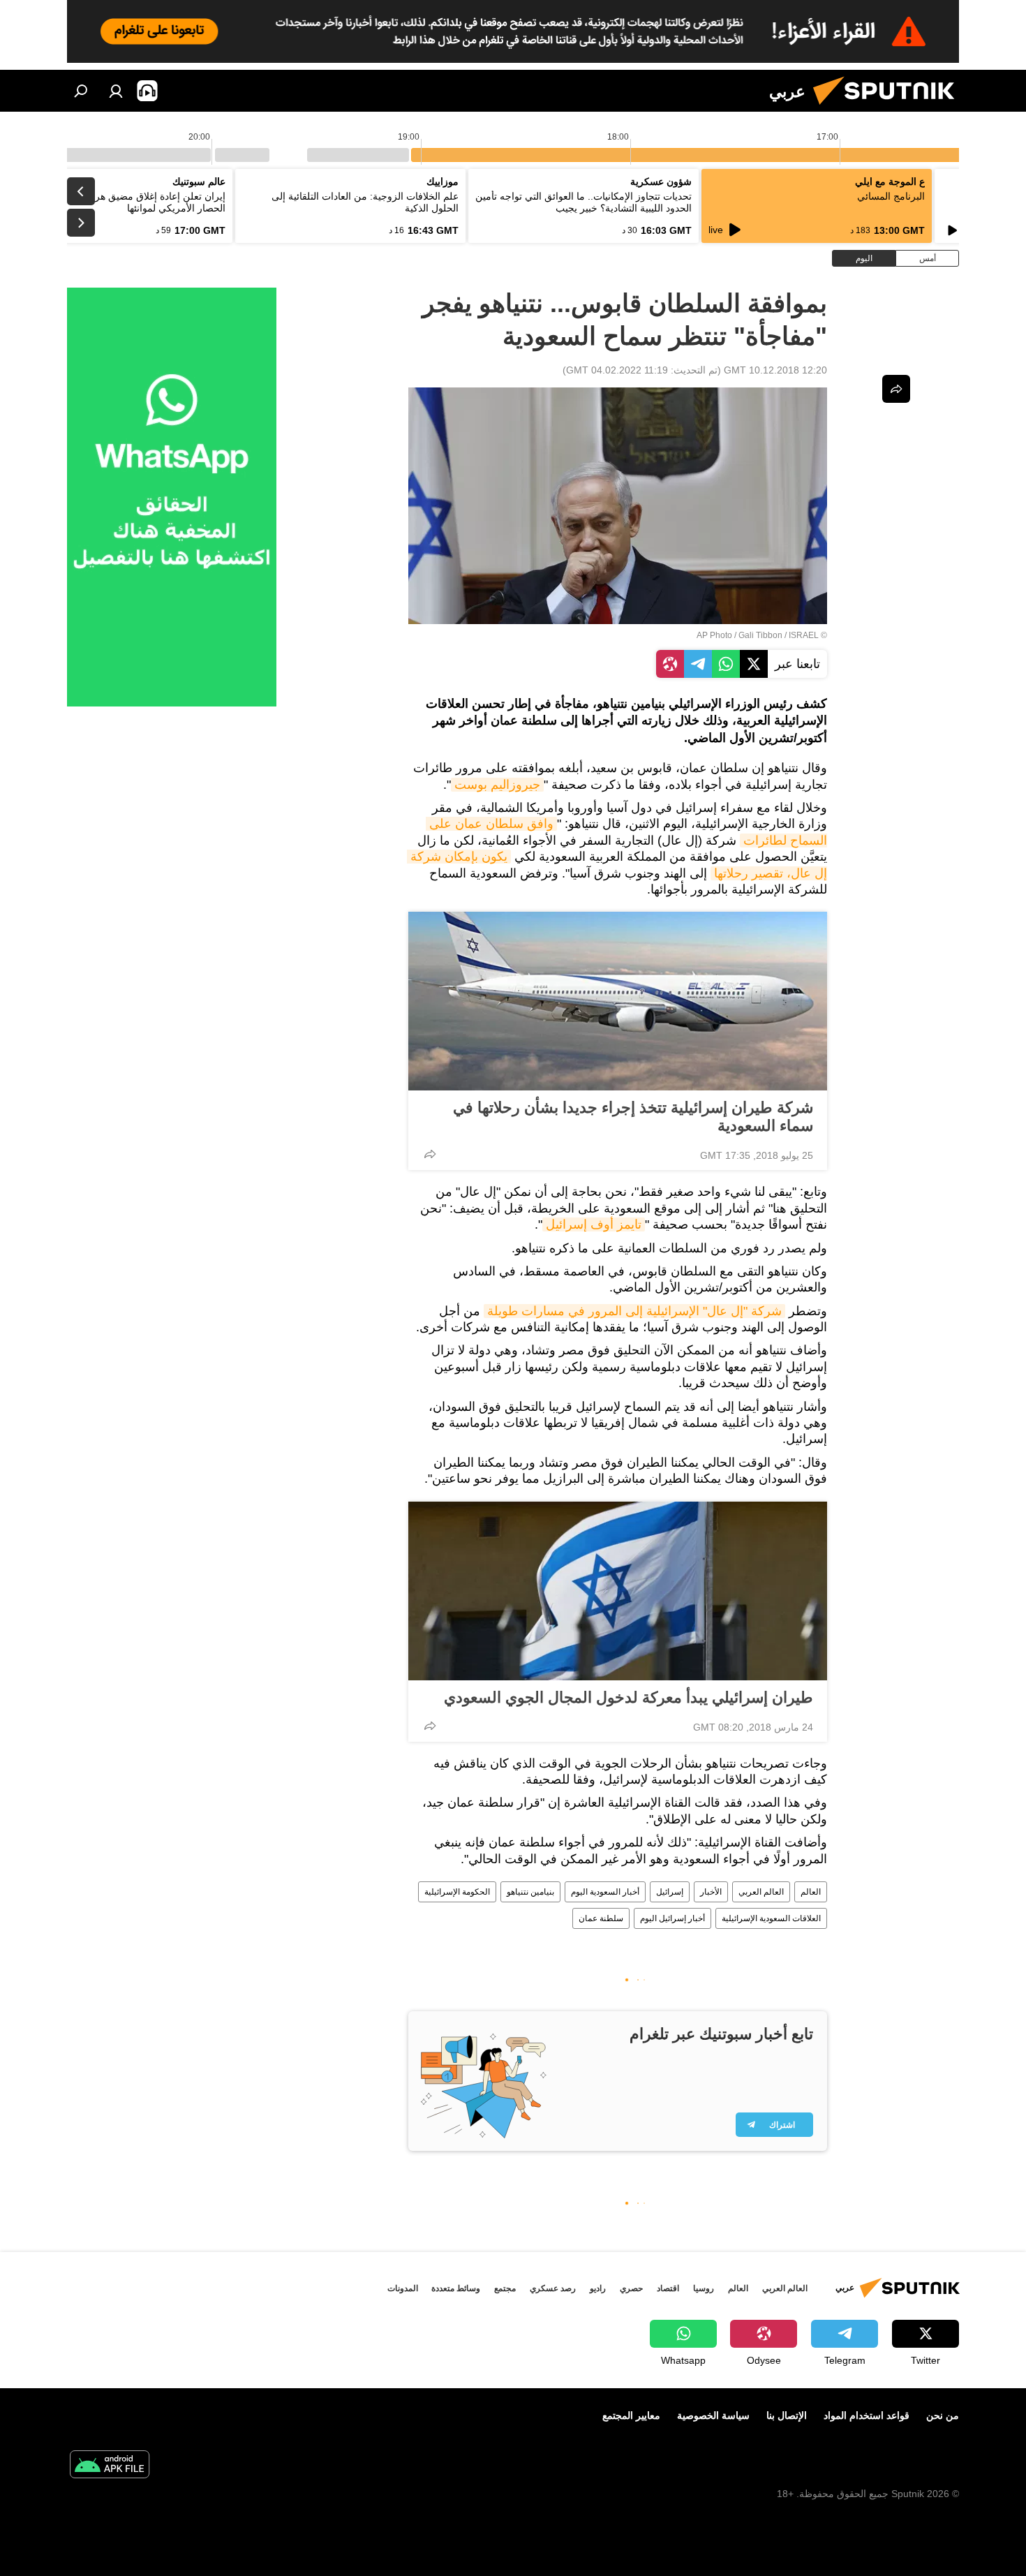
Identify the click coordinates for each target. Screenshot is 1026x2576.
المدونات (403, 2288)
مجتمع (505, 2288)
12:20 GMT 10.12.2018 (775, 370)
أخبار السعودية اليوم (605, 1892)
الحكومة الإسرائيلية (457, 1892)
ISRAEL (804, 635)
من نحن (943, 2415)
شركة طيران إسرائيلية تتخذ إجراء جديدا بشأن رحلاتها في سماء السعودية (633, 1117)
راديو (598, 2288)
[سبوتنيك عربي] (889, 108)
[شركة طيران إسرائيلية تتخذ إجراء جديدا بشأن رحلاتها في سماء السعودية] (618, 1001)
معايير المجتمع (631, 2415)
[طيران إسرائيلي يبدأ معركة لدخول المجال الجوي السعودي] (618, 1591)
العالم (811, 1892)
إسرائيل (670, 1892)
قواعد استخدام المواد (867, 2415)
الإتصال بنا (787, 2415)
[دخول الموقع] (116, 91)
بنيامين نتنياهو (530, 1892)
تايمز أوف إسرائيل (594, 1224)
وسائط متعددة (456, 2288)
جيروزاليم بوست (497, 785)
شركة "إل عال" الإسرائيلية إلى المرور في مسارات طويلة (634, 1311)
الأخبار (711, 1892)
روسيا (704, 2288)
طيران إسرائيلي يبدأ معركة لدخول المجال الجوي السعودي (629, 1697)
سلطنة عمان (601, 1918)
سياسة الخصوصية (713, 2415)
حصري (631, 2288)
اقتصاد (668, 2288)
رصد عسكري (553, 2288)
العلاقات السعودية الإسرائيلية (771, 1918)
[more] (430, 1154)
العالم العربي (761, 1892)
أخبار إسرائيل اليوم (672, 1918)
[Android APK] (110, 2466)
